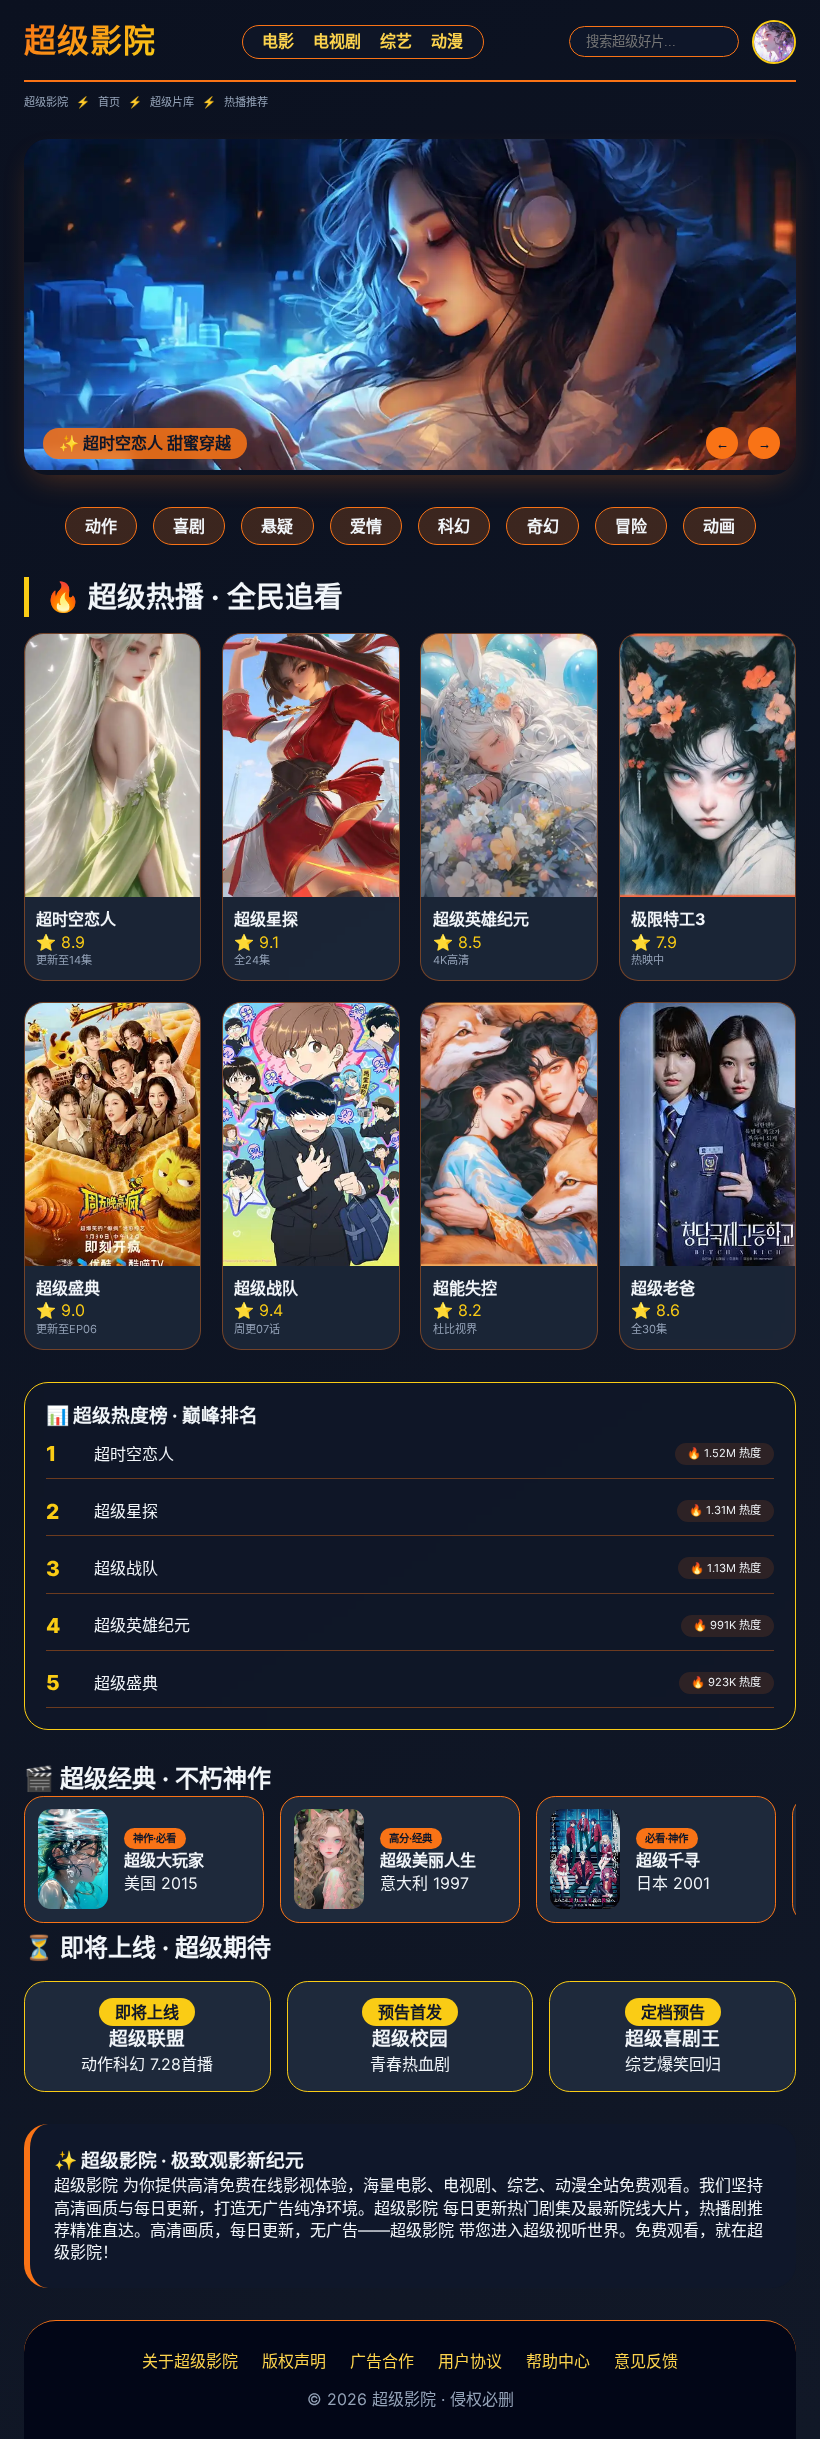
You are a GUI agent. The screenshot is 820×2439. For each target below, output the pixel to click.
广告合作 (382, 2361)
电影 (278, 41)
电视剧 (337, 41)
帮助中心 (558, 2361)
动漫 (447, 41)
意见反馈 (646, 2361)
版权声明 (294, 2361)
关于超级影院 (190, 2361)
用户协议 (470, 2361)
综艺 (396, 41)
